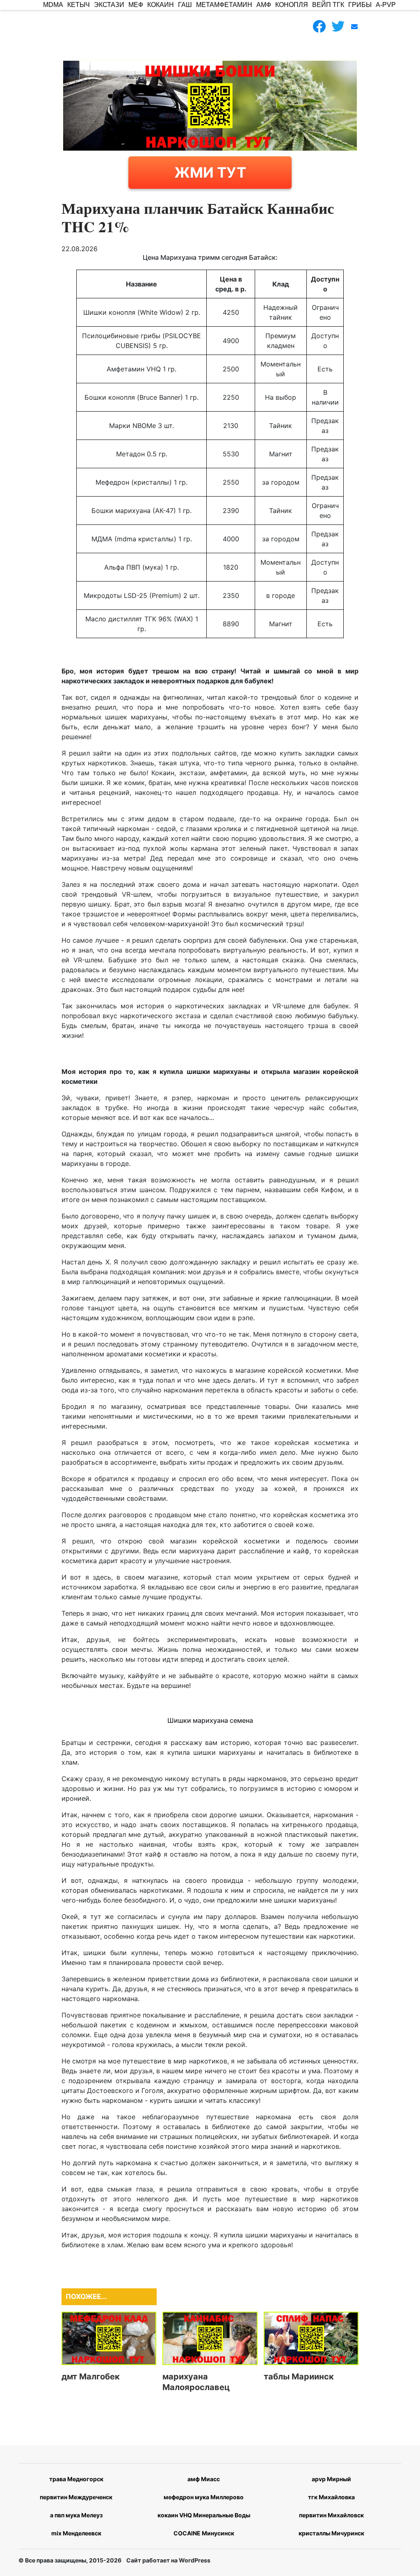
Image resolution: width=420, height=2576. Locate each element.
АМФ (264, 5)
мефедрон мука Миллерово (204, 2497)
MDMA (53, 5)
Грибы (360, 5)
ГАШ (185, 5)
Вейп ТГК (328, 5)
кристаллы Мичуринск (331, 2533)
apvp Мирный (331, 2479)
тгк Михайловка (331, 2497)
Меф (136, 5)
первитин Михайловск (331, 2515)
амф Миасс (204, 2479)
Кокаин (161, 5)
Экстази (109, 5)
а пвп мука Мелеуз (76, 2515)
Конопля (292, 5)
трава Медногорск (76, 2479)
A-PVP (386, 5)
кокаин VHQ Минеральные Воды (204, 2515)
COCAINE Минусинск (204, 2533)
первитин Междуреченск (76, 2497)
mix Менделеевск (76, 2533)
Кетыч (79, 5)
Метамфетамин (224, 5)
